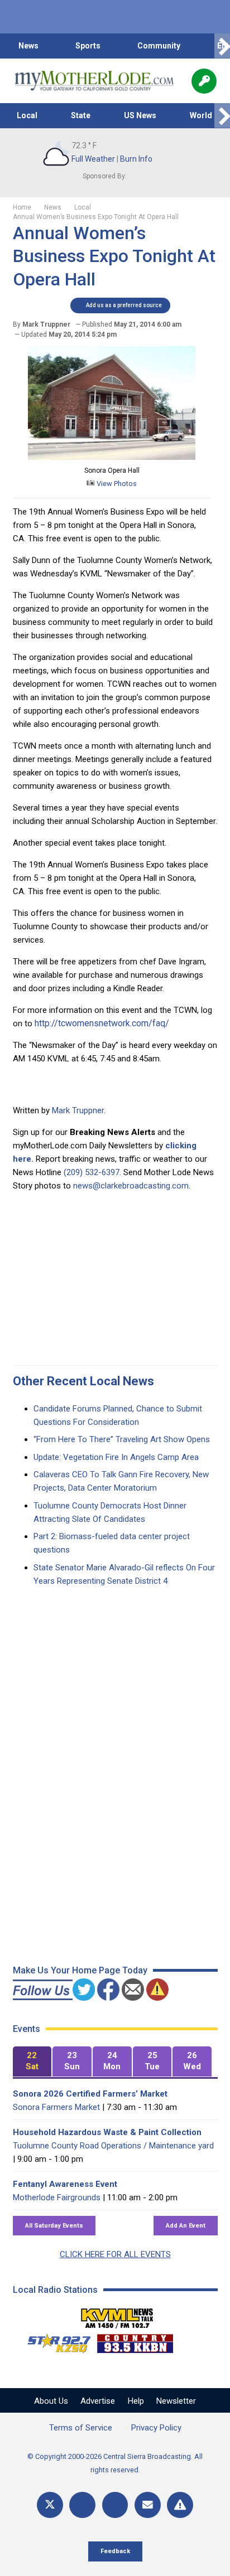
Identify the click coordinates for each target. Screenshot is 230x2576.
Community (159, 46)
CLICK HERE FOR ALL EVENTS (115, 2254)
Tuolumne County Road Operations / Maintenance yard (113, 2146)
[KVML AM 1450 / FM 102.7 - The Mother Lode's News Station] (117, 2315)
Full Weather (93, 159)
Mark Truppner (78, 1110)
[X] (50, 2505)
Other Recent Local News (83, 1381)
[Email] (148, 2505)
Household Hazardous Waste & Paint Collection (107, 2132)
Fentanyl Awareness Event (65, 2184)
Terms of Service (81, 2428)
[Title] (180, 2505)
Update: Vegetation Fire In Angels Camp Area (116, 1457)
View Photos (116, 484)
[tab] (32, 2062)
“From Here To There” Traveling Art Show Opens (122, 1439)
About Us (51, 2401)
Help (136, 2401)
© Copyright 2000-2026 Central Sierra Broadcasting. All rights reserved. (115, 2463)
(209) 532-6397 (92, 1172)
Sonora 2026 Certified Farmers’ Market (90, 2094)
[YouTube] (115, 2505)
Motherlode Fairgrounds (57, 2197)
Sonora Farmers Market (56, 2107)
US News (140, 115)
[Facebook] (82, 2505)
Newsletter (176, 2401)
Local (27, 115)
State (81, 115)
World (201, 115)
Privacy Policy (156, 2428)
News (28, 46)
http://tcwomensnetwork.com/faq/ (102, 1023)
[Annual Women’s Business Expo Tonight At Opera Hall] (112, 457)
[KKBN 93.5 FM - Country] (135, 2341)
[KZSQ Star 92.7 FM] (54, 2341)
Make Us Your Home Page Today (80, 1970)
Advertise (98, 2401)
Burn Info (136, 159)
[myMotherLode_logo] (94, 81)
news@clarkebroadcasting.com (131, 1186)
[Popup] (204, 81)
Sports (88, 46)
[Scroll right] (222, 46)
